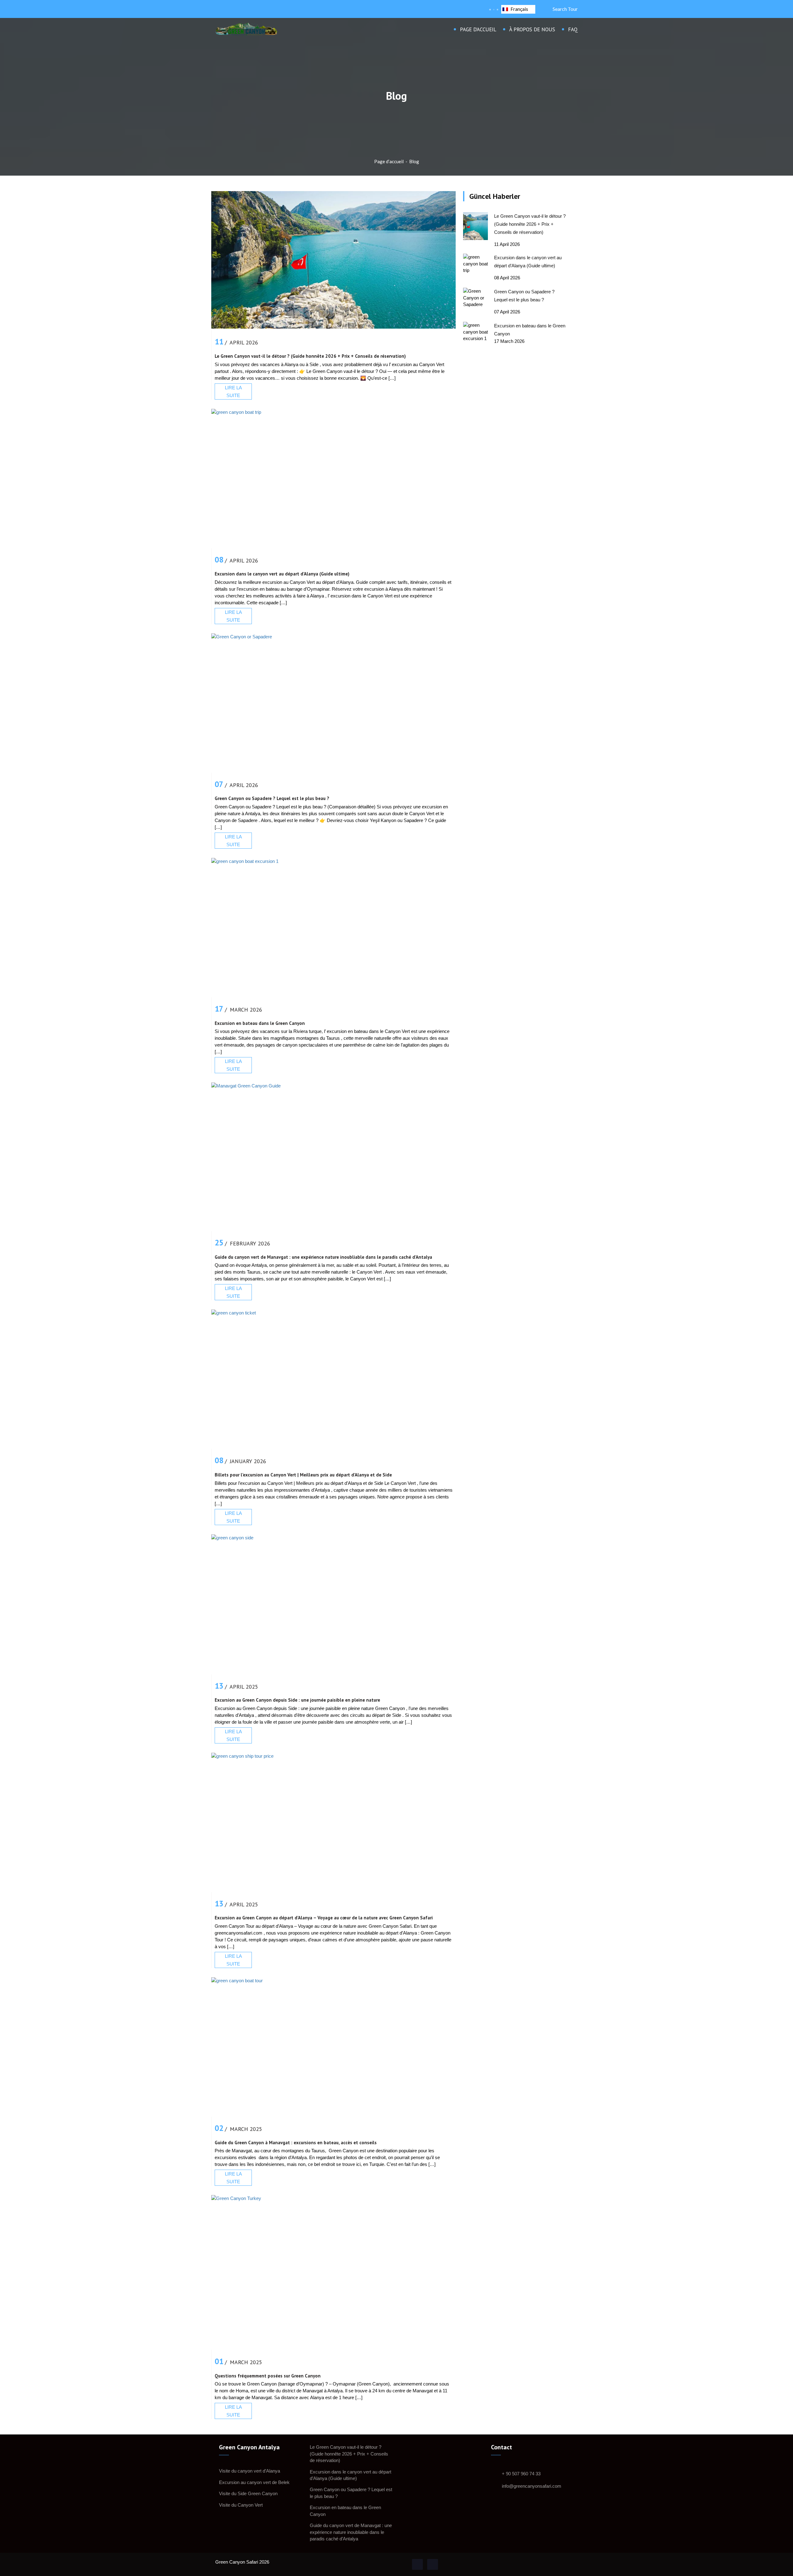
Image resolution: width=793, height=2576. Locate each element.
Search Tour (564, 9)
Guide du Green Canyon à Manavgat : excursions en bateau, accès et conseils (296, 2143)
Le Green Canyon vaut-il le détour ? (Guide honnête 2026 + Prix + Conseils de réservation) (310, 356)
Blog (414, 161)
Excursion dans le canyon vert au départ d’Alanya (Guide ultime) (282, 574)
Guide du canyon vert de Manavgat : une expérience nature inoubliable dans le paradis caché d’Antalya (323, 1257)
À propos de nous (532, 29)
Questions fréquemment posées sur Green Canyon (268, 2376)
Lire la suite (233, 391)
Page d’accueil (478, 29)
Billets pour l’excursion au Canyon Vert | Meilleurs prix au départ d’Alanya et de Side (303, 1475)
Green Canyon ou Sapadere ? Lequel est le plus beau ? (272, 799)
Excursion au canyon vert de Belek (254, 2482)
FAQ (573, 29)
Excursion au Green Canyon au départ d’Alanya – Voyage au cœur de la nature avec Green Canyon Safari (324, 1918)
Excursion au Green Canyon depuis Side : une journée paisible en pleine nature (297, 1700)
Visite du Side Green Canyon (248, 2493)
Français (519, 9)
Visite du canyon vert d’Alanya (250, 2471)
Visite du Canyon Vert (241, 2505)
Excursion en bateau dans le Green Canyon (260, 1023)
